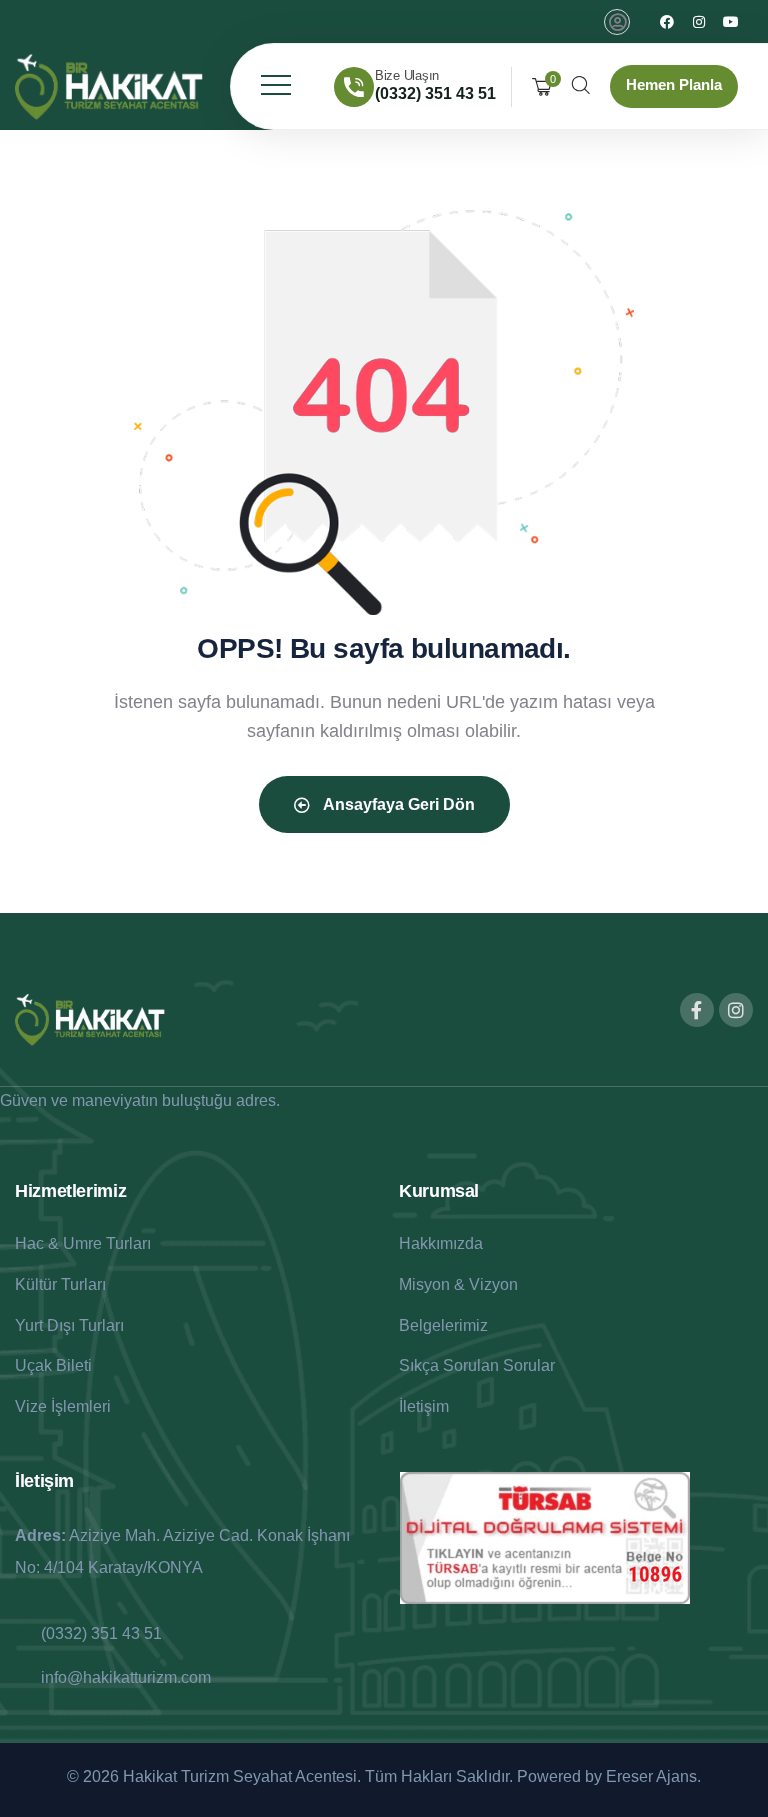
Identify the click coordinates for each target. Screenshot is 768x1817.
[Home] (109, 86)
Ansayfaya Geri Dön (397, 804)
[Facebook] (667, 22)
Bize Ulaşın (407, 75)
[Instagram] (699, 22)
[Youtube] (731, 22)
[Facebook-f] (697, 1010)
